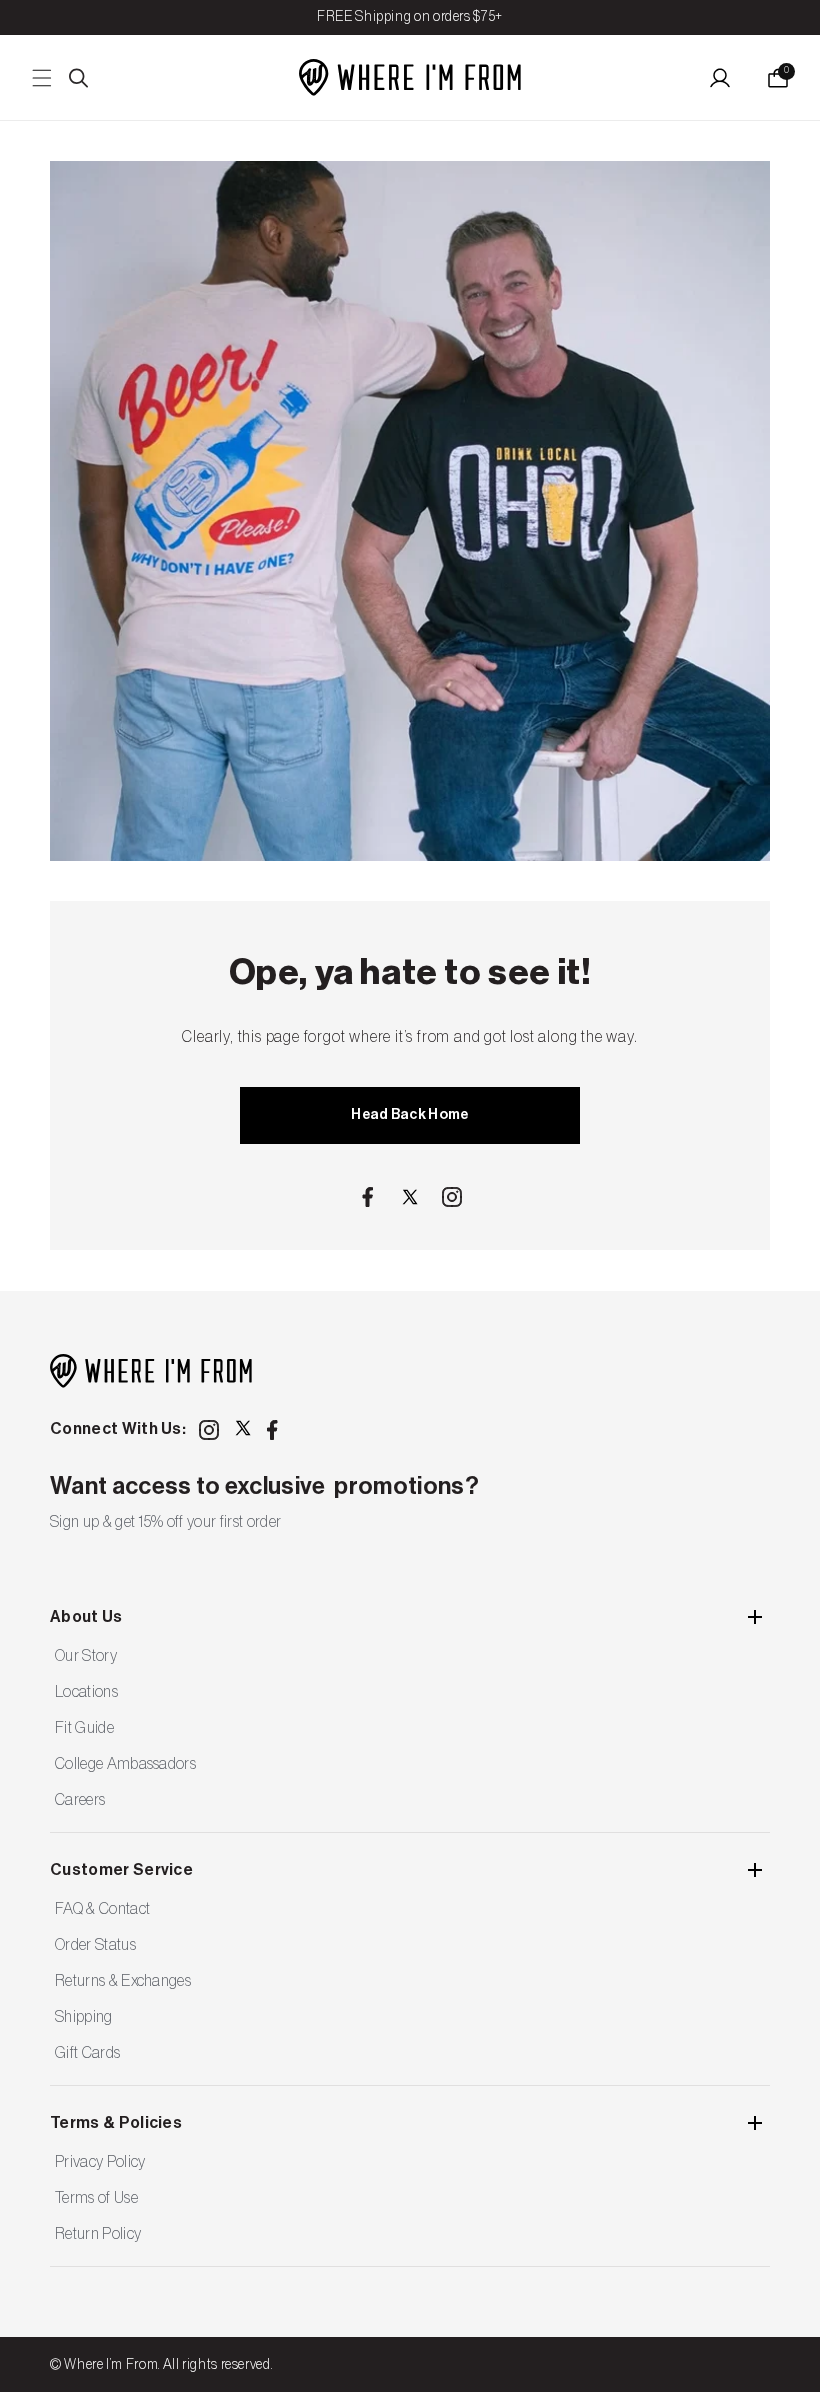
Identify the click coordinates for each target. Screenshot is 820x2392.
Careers (80, 1800)
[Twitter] (410, 1197)
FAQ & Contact (102, 1909)
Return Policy (98, 2234)
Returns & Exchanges (123, 1981)
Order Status (95, 1945)
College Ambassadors (125, 1764)
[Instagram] (452, 1197)
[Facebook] (368, 1197)
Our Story (86, 1656)
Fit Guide (84, 1728)
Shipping (84, 2017)
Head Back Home (409, 1115)
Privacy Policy (100, 2162)
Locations (86, 1692)
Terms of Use (96, 2198)
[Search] (79, 78)
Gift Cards (87, 2053)
